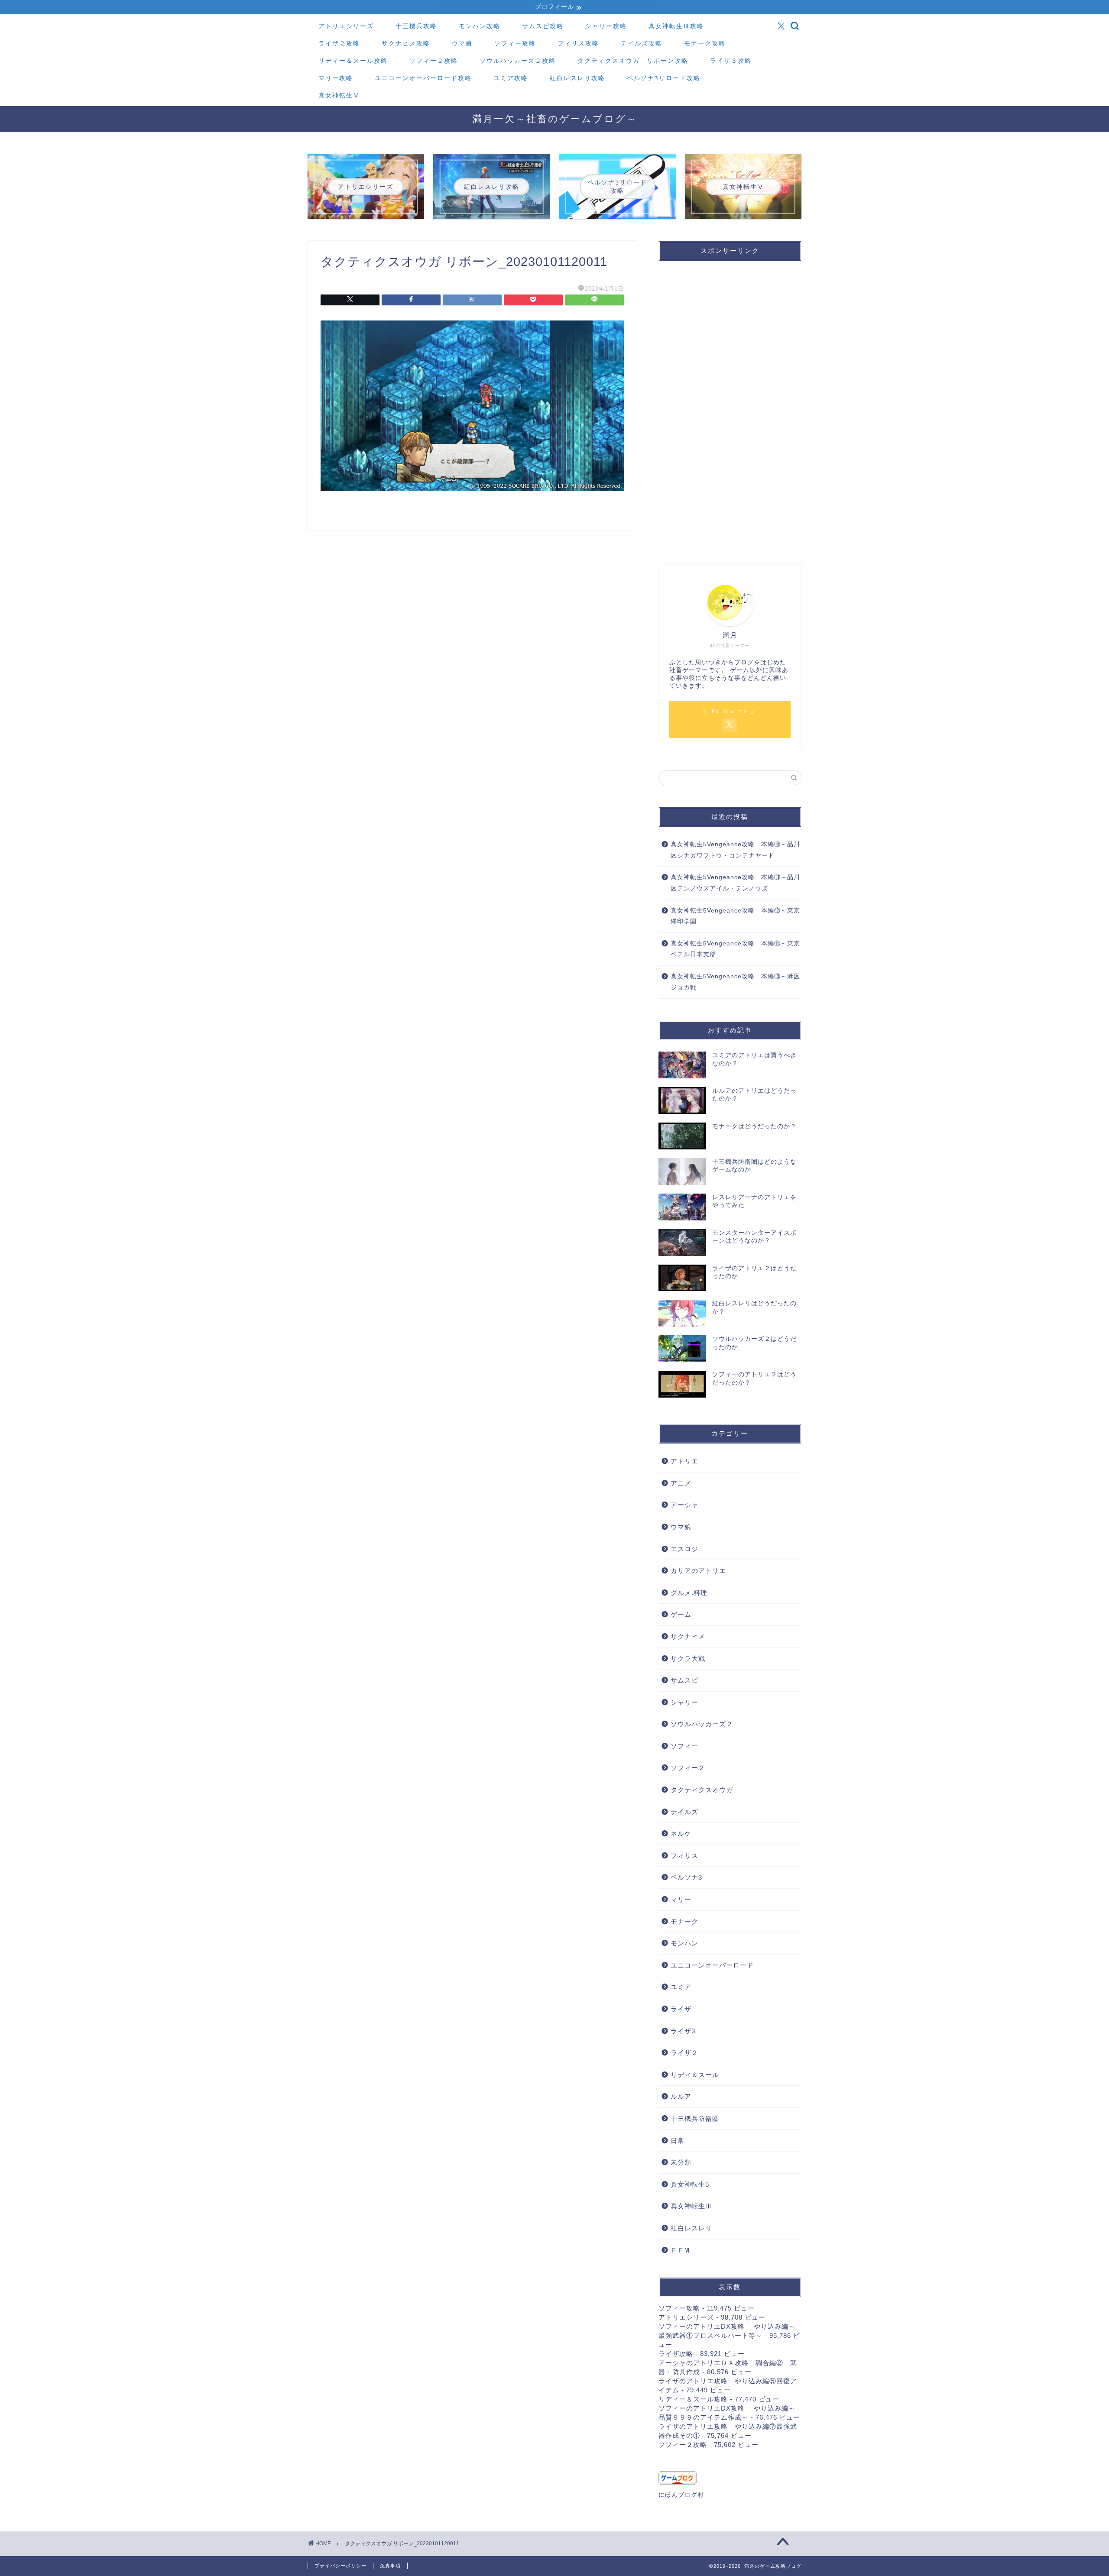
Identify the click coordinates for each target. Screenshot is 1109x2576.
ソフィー (684, 1746)
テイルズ (684, 1812)
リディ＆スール (695, 2075)
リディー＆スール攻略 (353, 61)
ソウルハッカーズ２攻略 (518, 61)
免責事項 (390, 2566)
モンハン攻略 (480, 26)
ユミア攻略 (511, 78)
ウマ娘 (462, 43)
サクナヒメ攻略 (406, 43)
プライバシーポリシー (340, 2566)
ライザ (681, 2009)
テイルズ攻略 (642, 43)
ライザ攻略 (676, 2354)
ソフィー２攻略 (434, 61)
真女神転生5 (690, 2184)
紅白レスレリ (691, 2228)
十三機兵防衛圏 (695, 2118)
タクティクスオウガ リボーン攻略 (633, 61)
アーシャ (684, 1505)
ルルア (681, 2096)
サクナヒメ (688, 1636)
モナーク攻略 (705, 43)
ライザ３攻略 (731, 61)
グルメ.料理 (689, 1593)
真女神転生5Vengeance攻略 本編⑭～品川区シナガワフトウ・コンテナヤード (735, 850)
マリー (681, 1899)
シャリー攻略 (606, 26)
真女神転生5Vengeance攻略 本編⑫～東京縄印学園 (735, 916)
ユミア (681, 1987)
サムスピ (684, 1680)
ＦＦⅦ (681, 2250)
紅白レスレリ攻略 (577, 78)
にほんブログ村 (681, 2495)
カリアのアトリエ (698, 1571)
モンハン (684, 1943)
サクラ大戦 (688, 1659)
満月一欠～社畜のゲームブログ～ (555, 118)
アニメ (681, 1483)
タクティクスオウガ (702, 1790)
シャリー (684, 1702)
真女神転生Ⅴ (339, 95)
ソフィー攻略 (515, 43)
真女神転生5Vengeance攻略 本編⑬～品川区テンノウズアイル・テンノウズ (735, 883)
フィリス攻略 (578, 43)
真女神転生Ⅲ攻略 (676, 26)
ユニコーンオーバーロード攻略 (423, 78)
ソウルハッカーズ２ (702, 1724)
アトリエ (684, 1461)
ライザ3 (683, 2031)
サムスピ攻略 (543, 26)
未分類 (681, 2162)
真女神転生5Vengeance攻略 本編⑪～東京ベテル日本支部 (735, 949)
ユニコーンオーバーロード (712, 1965)
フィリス (684, 1856)
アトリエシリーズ (346, 26)
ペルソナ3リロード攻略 (664, 78)
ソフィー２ (688, 1768)
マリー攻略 (336, 78)
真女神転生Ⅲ (691, 2206)
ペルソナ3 (686, 1877)
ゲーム (681, 1614)
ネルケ (681, 1833)
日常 (678, 2141)
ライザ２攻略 (339, 43)
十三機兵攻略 (416, 26)
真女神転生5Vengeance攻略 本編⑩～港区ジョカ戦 (735, 982)
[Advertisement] (723, 411)
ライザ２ (684, 2053)
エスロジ (684, 1549)
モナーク (684, 1921)
